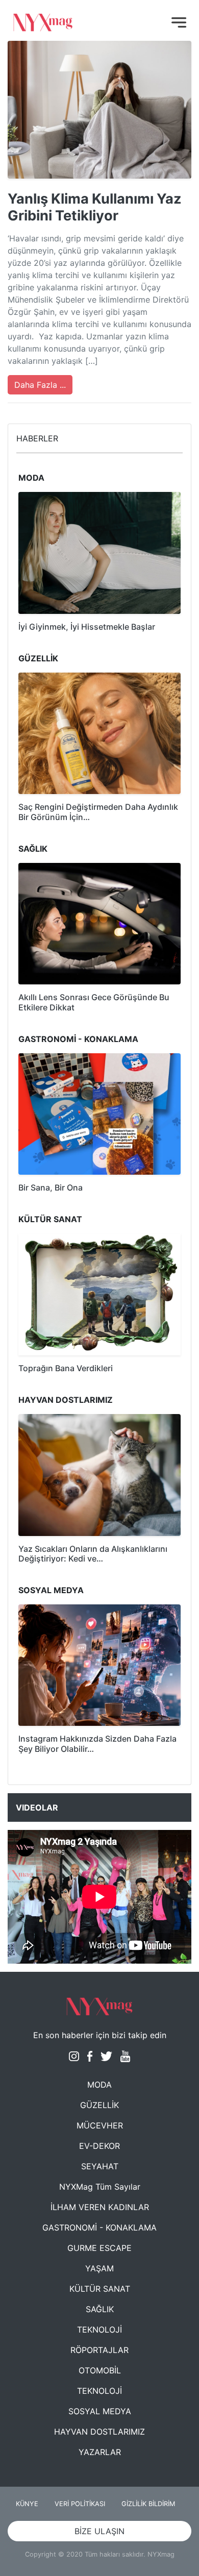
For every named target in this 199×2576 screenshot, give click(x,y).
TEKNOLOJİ (99, 2330)
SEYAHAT (100, 2166)
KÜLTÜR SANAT (100, 2289)
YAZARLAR (100, 2452)
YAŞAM (99, 2268)
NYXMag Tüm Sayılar (100, 2187)
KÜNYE (27, 2504)
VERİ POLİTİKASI (80, 2504)
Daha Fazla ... (40, 385)
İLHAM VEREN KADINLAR (100, 2207)
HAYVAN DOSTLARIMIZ (99, 2432)
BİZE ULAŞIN (99, 2531)
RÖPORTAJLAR (99, 2350)
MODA (99, 2085)
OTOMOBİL (100, 2370)
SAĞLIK (100, 2309)
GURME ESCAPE (99, 2248)
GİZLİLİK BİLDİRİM (148, 2504)
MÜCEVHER (100, 2125)
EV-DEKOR (99, 2146)
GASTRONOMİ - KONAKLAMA (99, 2227)
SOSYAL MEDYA (100, 2411)
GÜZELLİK (99, 2105)
